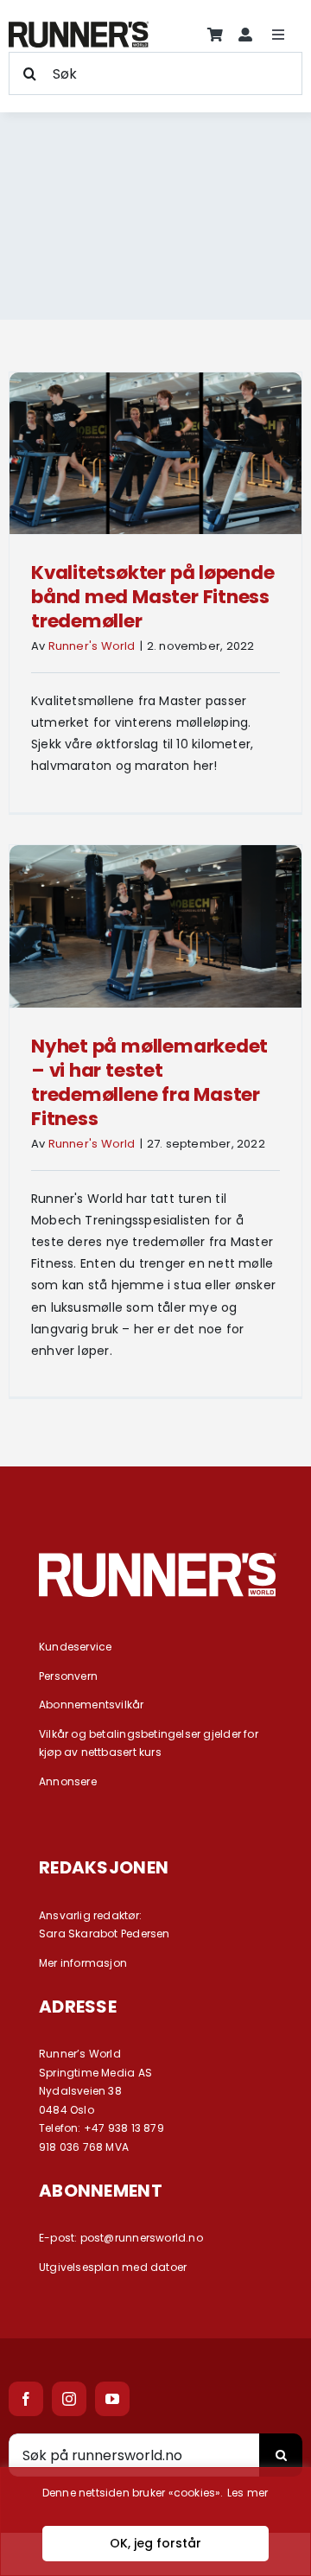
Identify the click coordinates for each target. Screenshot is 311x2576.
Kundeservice (76, 1647)
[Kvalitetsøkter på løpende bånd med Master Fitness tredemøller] (155, 453)
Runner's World (92, 646)
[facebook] (26, 2399)
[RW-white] (158, 1559)
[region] (155, 2522)
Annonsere (68, 1781)
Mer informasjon (83, 1963)
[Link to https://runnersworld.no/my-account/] (245, 35)
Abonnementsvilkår (92, 1705)
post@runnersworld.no (142, 2238)
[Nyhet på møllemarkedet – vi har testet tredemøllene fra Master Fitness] (155, 926)
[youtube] (112, 2399)
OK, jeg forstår (155, 2543)
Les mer (248, 2493)
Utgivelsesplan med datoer (113, 2267)
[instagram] (69, 2399)
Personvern (68, 1676)
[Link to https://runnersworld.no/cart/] (215, 35)
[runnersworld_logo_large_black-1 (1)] (79, 28)
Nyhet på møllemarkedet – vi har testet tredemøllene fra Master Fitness (149, 1082)
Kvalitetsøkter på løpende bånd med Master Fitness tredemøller (153, 597)
